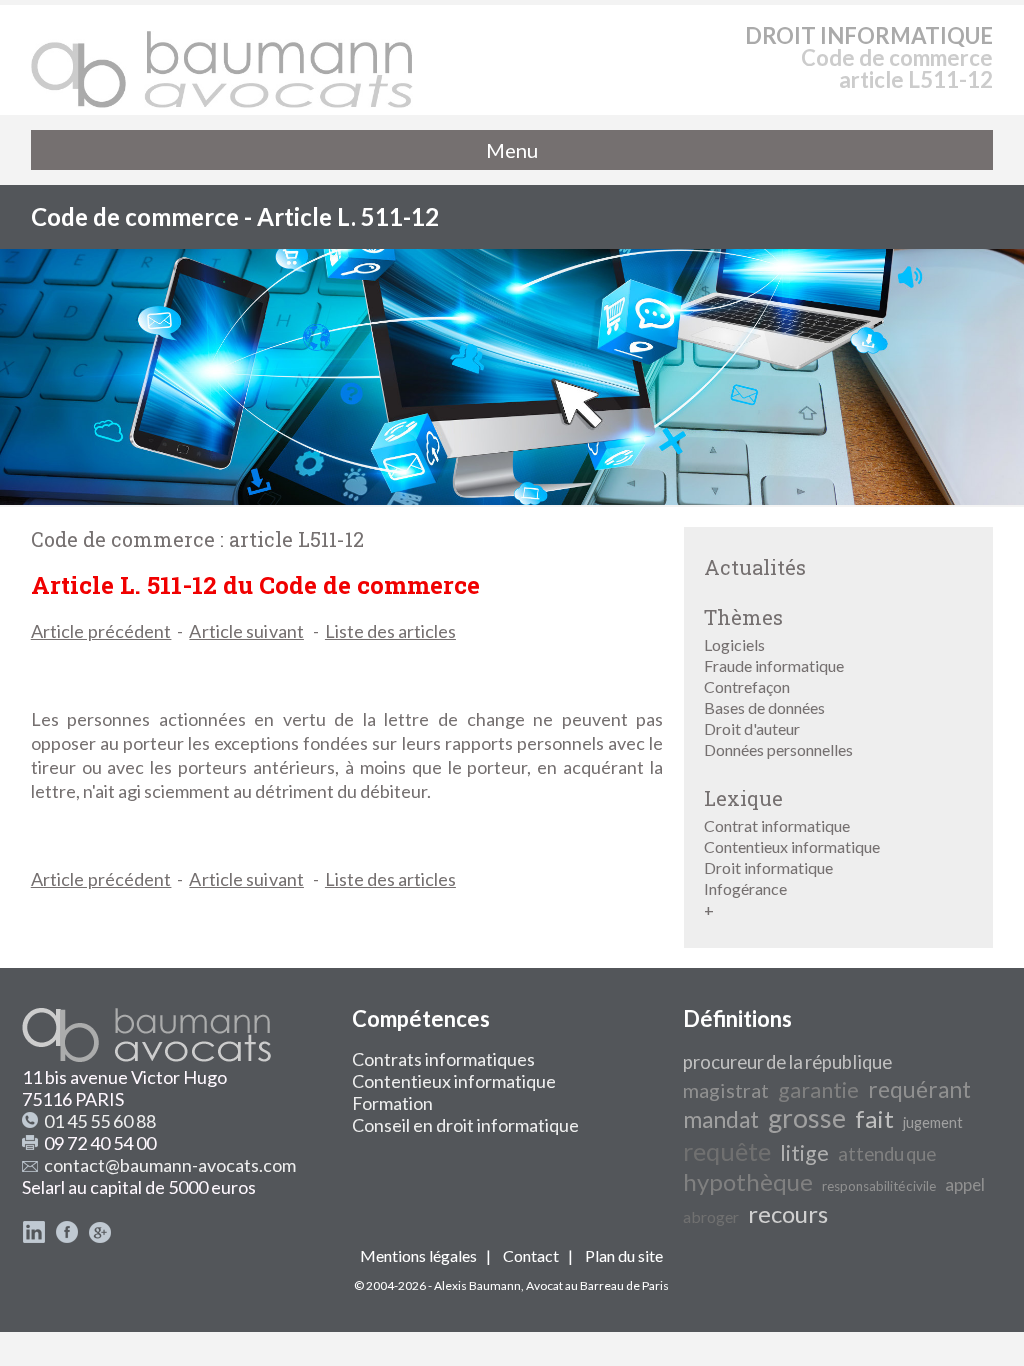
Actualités (755, 567)
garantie (818, 1090)
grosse (807, 1118)
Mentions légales (418, 1255)
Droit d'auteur (752, 728)
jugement (933, 1122)
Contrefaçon (747, 686)
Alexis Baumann (477, 1285)
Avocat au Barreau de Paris (597, 1285)
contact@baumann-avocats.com (170, 1165)
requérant (919, 1089)
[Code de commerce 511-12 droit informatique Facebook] (67, 1237)
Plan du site (624, 1255)
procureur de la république (787, 1062)
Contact (531, 1255)
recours (788, 1213)
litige (804, 1153)
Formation (392, 1103)
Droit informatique (768, 867)
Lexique (743, 798)
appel (965, 1184)
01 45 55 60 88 (100, 1121)
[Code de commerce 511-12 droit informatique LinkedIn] (34, 1237)
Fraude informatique (774, 665)
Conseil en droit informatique (465, 1125)
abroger (711, 1216)
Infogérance (745, 888)
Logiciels (734, 644)
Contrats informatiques (443, 1059)
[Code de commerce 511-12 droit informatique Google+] (100, 1237)
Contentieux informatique (792, 846)
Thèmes (743, 617)
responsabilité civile (879, 1186)
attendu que (887, 1154)
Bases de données (764, 707)
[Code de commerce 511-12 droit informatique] (223, 60)
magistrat (726, 1090)
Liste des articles (390, 631)
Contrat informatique (777, 825)
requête (727, 1151)
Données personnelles (778, 749)
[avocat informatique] (512, 498)
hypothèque (748, 1181)
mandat (721, 1119)
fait (874, 1118)
